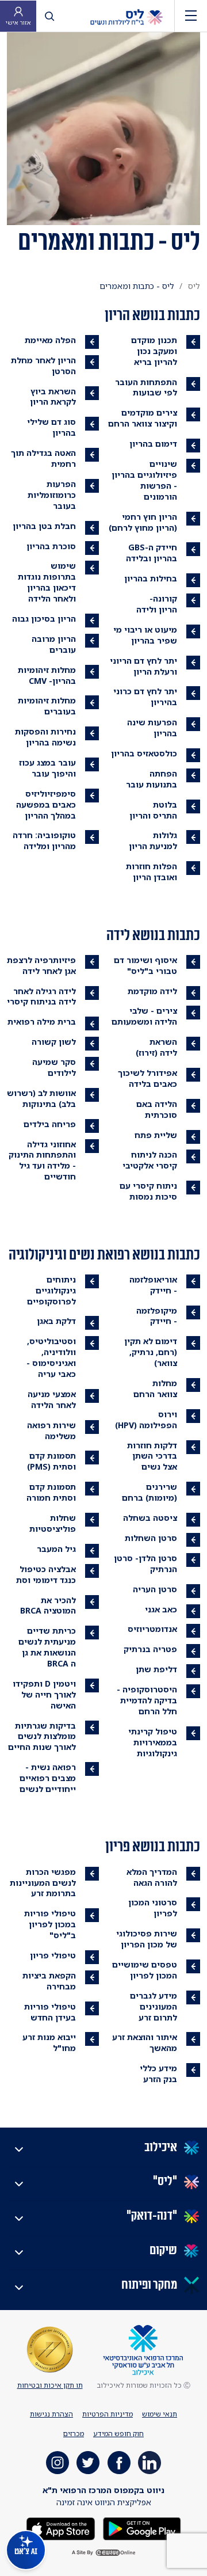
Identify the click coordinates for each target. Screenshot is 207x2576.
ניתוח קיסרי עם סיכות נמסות (148, 1191)
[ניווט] (191, 16)
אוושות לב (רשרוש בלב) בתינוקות (41, 1098)
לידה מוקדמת (152, 991)
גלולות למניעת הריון (153, 840)
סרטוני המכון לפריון (153, 1908)
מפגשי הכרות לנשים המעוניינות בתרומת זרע (43, 1883)
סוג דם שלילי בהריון (51, 427)
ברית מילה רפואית (42, 1021)
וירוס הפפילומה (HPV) (146, 1420)
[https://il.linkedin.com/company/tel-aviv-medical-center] (149, 2463)
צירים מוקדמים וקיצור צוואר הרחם (143, 418)
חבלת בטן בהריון (44, 526)
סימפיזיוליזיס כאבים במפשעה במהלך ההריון (46, 804)
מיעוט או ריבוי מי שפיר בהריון (145, 635)
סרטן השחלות (151, 1538)
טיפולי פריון (53, 1955)
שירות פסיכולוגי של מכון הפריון (147, 1939)
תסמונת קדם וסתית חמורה (51, 1492)
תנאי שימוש (160, 2414)
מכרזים (74, 2434)
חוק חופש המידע (118, 2434)
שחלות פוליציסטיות (53, 1523)
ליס (194, 286)
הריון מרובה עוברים (54, 644)
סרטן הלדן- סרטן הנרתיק (145, 1563)
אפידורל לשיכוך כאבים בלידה (147, 1078)
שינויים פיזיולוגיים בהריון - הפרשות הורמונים (144, 480)
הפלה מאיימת (50, 340)
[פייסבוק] (119, 2463)
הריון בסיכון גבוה (44, 619)
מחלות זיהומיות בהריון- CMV (47, 675)
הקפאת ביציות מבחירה (49, 1981)
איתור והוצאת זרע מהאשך (145, 2042)
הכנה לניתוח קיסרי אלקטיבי (150, 1160)
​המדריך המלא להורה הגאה (152, 1877)
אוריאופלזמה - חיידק (153, 1285)
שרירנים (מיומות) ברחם (149, 1492)
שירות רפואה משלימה (51, 1430)
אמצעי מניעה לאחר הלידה (52, 1399)
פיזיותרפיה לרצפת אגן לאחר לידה (41, 965)
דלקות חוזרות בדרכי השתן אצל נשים (152, 1456)
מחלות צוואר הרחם (155, 1388)
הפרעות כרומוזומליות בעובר (52, 495)
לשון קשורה (54, 1042)
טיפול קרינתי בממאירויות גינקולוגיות (153, 1742)
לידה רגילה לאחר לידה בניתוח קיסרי (41, 996)
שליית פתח (156, 1135)
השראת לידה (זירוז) (156, 1047)
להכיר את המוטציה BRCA (48, 1605)
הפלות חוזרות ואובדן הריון (152, 872)
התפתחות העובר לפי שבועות (146, 387)
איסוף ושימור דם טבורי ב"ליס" (145, 965)
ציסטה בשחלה (150, 1518)
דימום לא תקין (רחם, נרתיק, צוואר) (151, 1352)
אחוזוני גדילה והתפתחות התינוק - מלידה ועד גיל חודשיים (42, 1160)
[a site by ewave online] (103, 2553)
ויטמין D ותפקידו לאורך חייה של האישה (44, 1694)
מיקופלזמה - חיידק (157, 1316)
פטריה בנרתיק (150, 1649)
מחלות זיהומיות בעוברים (47, 706)
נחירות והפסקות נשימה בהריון (45, 737)
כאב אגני (161, 1609)
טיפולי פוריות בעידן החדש (50, 2012)
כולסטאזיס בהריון (144, 753)
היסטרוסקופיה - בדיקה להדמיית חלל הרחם (147, 1700)
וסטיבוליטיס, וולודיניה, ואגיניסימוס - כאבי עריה (51, 1357)
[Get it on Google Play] (141, 2528)
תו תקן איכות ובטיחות (50, 2385)
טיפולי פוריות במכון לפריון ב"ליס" (50, 1924)
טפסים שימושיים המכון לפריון (145, 1970)
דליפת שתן (156, 1669)
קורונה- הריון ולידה (157, 604)
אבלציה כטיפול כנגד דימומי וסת (46, 1574)
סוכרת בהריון (51, 546)
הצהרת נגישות (51, 2414)
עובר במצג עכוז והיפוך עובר (47, 768)
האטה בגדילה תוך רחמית (43, 458)
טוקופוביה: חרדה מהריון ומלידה (44, 840)
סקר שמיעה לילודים (54, 1067)
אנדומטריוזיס (152, 1629)
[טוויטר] (88, 2463)
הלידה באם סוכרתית (157, 1109)
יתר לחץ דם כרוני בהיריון (145, 697)
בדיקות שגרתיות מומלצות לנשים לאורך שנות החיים (42, 1736)
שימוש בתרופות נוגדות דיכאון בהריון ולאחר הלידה (47, 582)
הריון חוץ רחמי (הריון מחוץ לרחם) (143, 522)
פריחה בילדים (50, 1124)
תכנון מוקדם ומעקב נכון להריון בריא (154, 351)
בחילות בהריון (151, 578)
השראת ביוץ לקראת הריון (53, 397)
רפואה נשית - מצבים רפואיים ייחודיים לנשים (48, 1778)
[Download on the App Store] (61, 2528)
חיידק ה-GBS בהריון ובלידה (152, 553)
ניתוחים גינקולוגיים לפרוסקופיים (51, 1290)
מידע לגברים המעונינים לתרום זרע (154, 2006)
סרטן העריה (155, 1589)
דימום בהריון (153, 444)
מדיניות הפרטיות (108, 2414)
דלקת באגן (56, 1321)
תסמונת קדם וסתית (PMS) (51, 1461)
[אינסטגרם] (57, 2463)
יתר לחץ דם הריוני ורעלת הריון (143, 666)
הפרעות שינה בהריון (152, 728)
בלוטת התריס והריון (153, 810)
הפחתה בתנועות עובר (152, 779)
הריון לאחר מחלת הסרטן (43, 366)
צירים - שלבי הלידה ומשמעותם (144, 1016)
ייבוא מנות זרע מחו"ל (49, 2042)
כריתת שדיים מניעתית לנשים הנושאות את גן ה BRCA (47, 1647)
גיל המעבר (56, 1549)
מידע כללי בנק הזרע (158, 2073)
